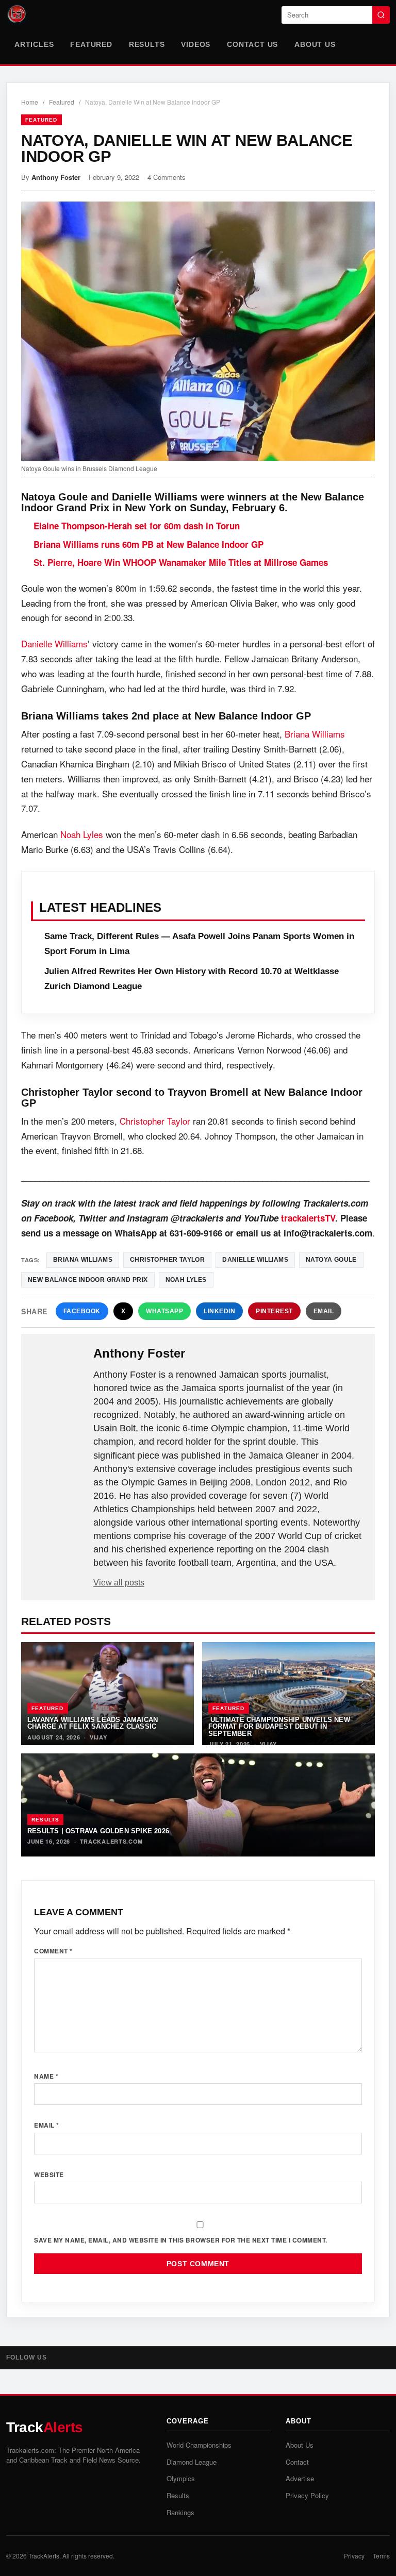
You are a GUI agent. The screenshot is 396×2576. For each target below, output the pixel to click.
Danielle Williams (54, 643)
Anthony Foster (56, 177)
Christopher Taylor (155, 1121)
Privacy (354, 2556)
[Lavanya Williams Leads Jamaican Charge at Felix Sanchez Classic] (108, 1694)
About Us (315, 44)
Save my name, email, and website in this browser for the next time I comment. (181, 2240)
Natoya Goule (331, 1260)
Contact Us (252, 44)
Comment (53, 1951)
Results (147, 44)
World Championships (199, 2445)
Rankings (180, 2512)
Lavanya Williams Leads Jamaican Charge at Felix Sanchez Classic (93, 1723)
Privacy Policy (307, 2495)
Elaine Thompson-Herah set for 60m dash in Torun (137, 526)
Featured (91, 44)
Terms (381, 2556)
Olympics (181, 2478)
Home (30, 102)
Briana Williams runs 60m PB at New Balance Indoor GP (148, 544)
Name (46, 2076)
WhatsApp (164, 1311)
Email (324, 1311)
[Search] (381, 15)
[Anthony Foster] (58, 1370)
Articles (34, 44)
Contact (297, 2462)
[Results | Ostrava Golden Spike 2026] (198, 1805)
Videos (196, 44)
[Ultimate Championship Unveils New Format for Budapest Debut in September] (288, 1694)
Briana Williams (315, 734)
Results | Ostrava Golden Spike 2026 (98, 1831)
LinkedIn (219, 1311)
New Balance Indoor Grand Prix (88, 1280)
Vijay (98, 1737)
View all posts (119, 1583)
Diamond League (192, 2462)
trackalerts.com (112, 1841)
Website (49, 2174)
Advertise (300, 2478)
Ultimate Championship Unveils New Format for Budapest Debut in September (279, 1727)
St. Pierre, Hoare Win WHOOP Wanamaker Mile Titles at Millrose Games (181, 562)
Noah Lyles (82, 834)
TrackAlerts (44, 2556)
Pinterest (274, 1311)
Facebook (82, 1311)
